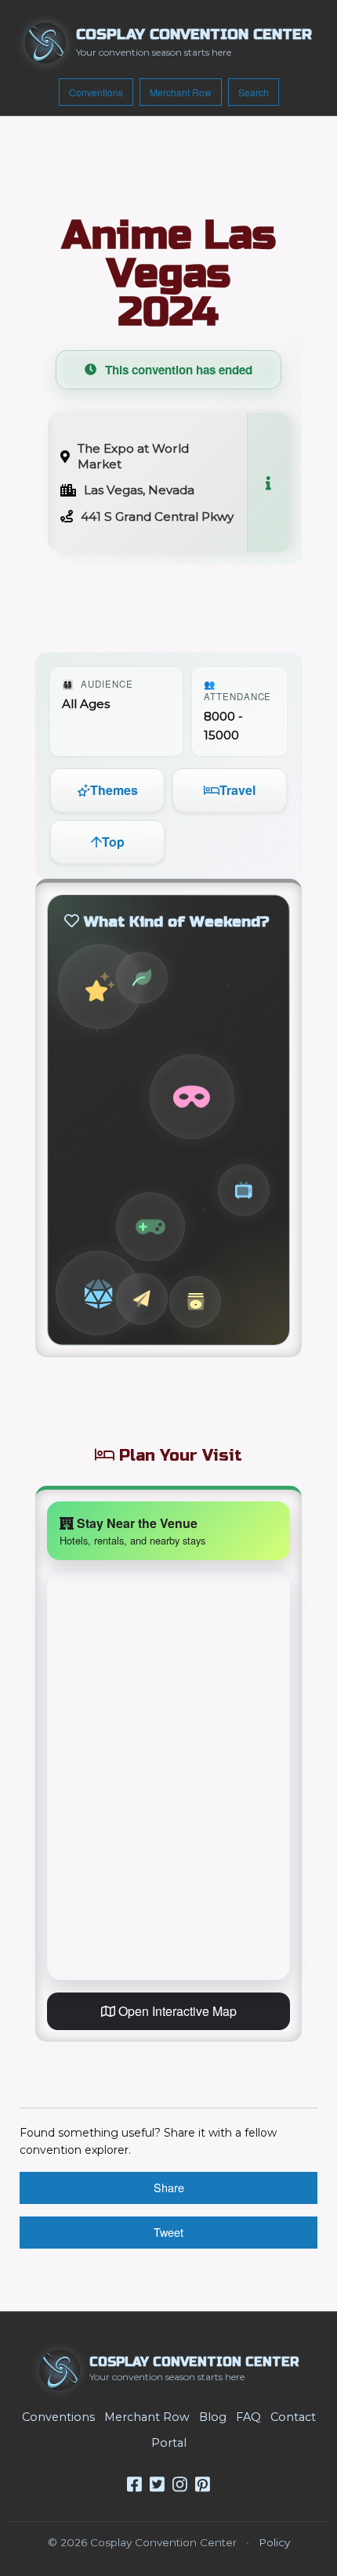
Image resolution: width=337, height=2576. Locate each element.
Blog (213, 2417)
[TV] (244, 1190)
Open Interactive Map (176, 2011)
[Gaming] (98, 1293)
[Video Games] (150, 1226)
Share (169, 2187)
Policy (274, 2542)
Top (113, 842)
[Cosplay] (192, 1097)
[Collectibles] (195, 1302)
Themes (114, 790)
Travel (237, 790)
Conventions (96, 92)
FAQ (248, 2417)
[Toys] (142, 1299)
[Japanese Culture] (142, 977)
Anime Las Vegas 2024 (169, 273)
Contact (293, 2417)
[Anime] (100, 987)
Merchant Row (181, 92)
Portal (169, 2443)
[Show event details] (268, 482)
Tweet (168, 2232)
